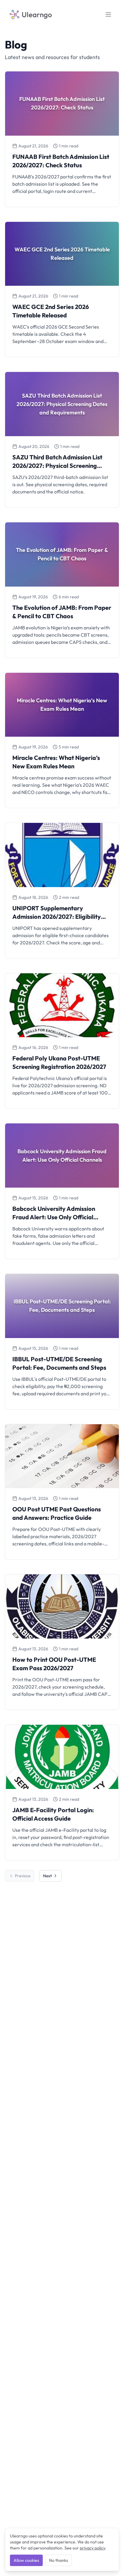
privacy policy (92, 2548)
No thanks (59, 2560)
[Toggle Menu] (108, 14)
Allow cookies (26, 2560)
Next (47, 1876)
